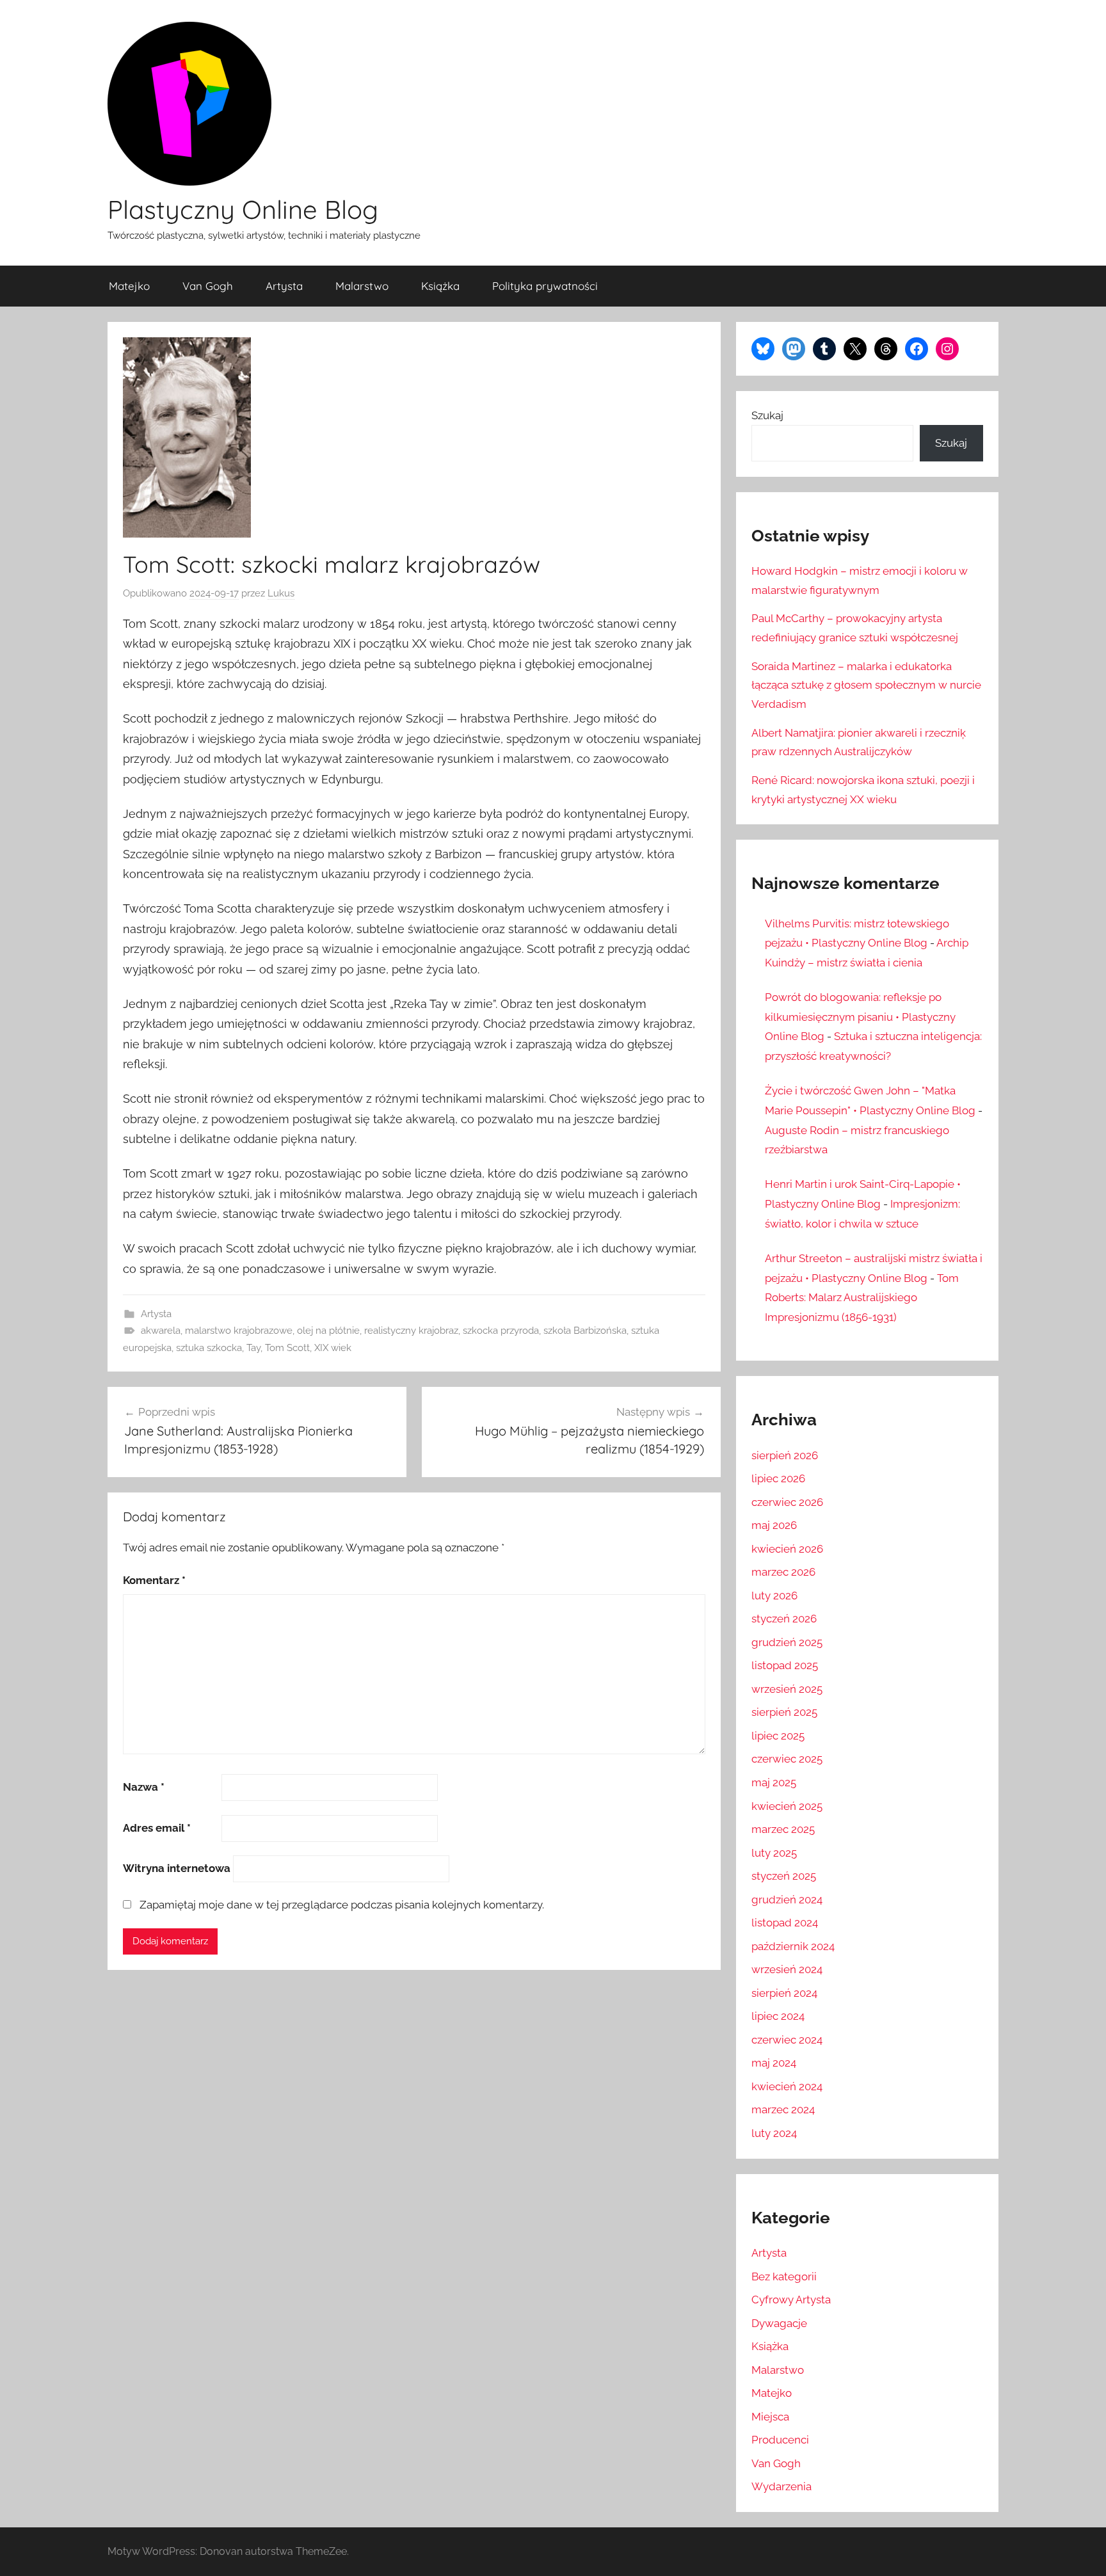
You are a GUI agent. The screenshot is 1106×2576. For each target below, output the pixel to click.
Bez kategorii (784, 2276)
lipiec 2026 (778, 1478)
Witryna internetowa (177, 1868)
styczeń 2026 (784, 1619)
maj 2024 (774, 2063)
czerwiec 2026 (787, 1502)
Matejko (129, 286)
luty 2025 (774, 1853)
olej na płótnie (328, 1331)
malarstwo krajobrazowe (239, 1331)
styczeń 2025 (784, 1876)
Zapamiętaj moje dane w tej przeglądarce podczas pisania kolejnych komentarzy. (342, 1905)
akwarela (161, 1331)
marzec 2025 (783, 1829)
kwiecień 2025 (787, 1806)
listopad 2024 (785, 1923)
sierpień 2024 (784, 1993)
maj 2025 (774, 1782)
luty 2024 (774, 2133)
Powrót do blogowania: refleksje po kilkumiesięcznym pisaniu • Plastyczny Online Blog (860, 1017)
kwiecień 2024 (787, 2086)
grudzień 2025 (787, 1642)
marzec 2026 (783, 1572)
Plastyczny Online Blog (243, 209)
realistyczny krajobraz (411, 1331)
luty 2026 (774, 1596)
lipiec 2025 (778, 1736)
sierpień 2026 (785, 1455)
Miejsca (770, 2417)
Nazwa (144, 1787)
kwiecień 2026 (787, 1549)
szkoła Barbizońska (585, 1331)
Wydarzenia (781, 2486)
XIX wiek (333, 1348)
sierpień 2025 (784, 1712)
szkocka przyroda (501, 1331)
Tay (253, 1348)
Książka (440, 286)
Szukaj (767, 415)
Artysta (284, 286)
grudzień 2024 (787, 1900)
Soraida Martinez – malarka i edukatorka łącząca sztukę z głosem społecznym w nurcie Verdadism (866, 685)
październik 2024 (793, 1946)
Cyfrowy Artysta (791, 2300)
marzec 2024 (783, 2109)
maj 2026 (774, 1525)
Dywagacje (779, 2323)
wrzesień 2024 (787, 1969)
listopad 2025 (785, 1665)
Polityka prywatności (545, 286)
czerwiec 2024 (787, 2040)
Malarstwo (362, 286)
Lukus (281, 593)
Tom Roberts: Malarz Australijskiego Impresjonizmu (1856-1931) (862, 1298)
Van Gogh (208, 286)
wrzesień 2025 (787, 1689)
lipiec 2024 (778, 2016)
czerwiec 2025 (787, 1759)
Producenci (780, 2440)
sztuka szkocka (209, 1348)
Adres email (157, 1828)
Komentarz (154, 1580)
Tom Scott (287, 1348)
